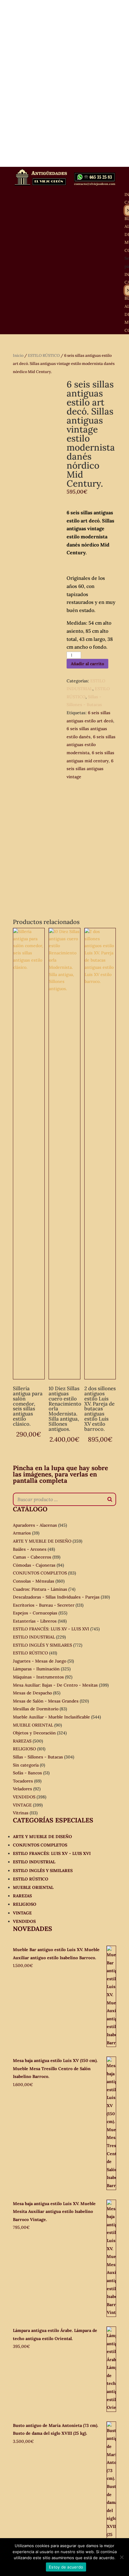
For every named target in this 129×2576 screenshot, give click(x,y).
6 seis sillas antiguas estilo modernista (91, 745)
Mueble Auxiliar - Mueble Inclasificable (51, 1717)
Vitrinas (21, 1813)
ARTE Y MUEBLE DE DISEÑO (42, 1541)
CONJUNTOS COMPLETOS (40, 1573)
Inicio (18, 355)
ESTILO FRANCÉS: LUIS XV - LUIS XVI (51, 1629)
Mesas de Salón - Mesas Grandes (46, 1701)
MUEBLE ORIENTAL (33, 1725)
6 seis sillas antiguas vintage (90, 769)
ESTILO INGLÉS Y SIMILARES (42, 1645)
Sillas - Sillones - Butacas (38, 1757)
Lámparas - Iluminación (36, 1669)
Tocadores (23, 1781)
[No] (121, 2557)
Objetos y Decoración (34, 1733)
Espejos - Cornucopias (35, 1613)
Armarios (22, 1533)
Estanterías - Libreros (35, 1621)
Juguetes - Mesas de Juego (40, 1661)
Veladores (22, 1789)
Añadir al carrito (87, 664)
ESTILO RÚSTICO (44, 355)
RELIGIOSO (24, 1749)
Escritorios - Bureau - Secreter (44, 1605)
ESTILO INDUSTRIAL (34, 1637)
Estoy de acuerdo (66, 2567)
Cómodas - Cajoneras (34, 1565)
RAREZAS (22, 1741)
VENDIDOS (24, 1797)
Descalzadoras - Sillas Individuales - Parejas (56, 1597)
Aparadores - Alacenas (35, 1525)
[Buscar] (110, 1499)
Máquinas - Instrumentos (38, 1677)
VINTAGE (22, 1805)
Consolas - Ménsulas (34, 1581)
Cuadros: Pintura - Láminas (40, 1589)
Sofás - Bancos (27, 1773)
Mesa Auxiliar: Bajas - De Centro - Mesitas (55, 1685)
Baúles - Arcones (30, 1549)
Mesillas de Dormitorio (36, 1709)
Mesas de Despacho (32, 1693)
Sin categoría (26, 1765)
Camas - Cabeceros (32, 1557)
